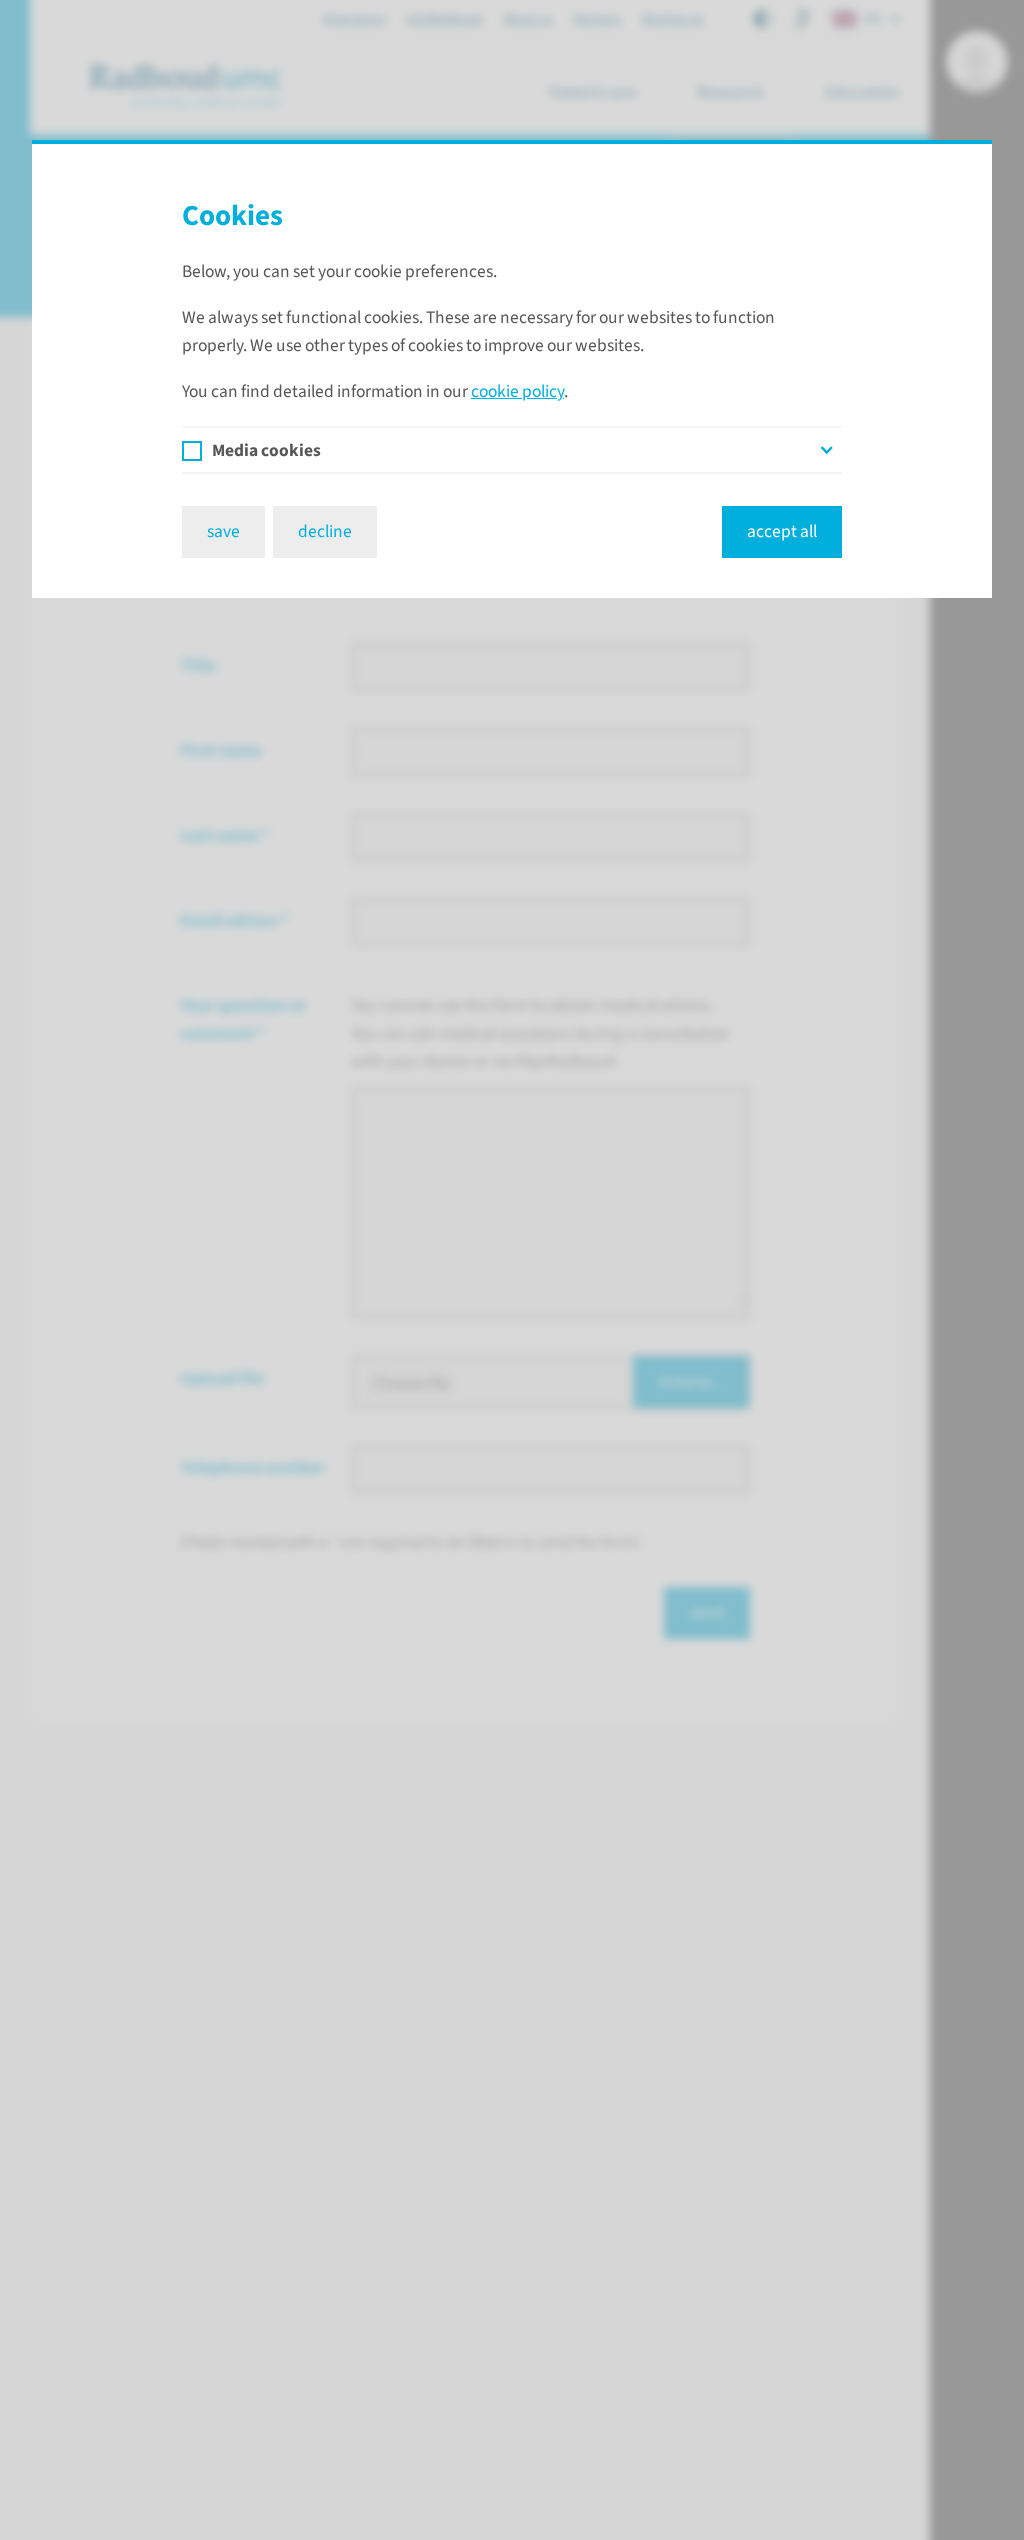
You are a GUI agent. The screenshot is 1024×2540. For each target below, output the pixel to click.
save (223, 531)
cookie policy (517, 391)
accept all (782, 531)
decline (325, 531)
